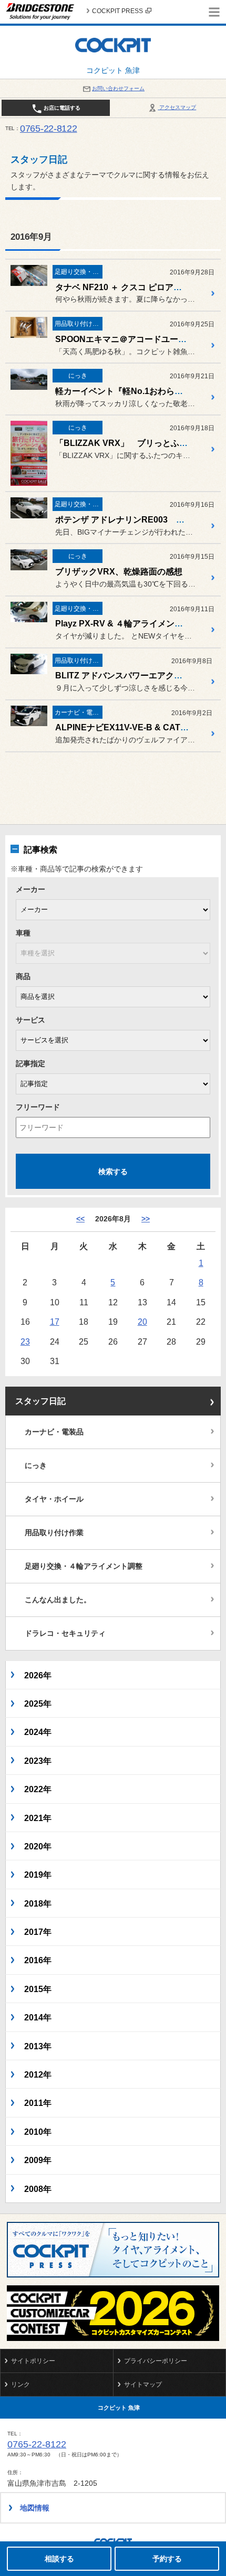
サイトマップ (143, 2385)
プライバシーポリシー (156, 2361)
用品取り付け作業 (54, 1532)
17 (55, 1322)
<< (80, 1219)
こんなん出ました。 (58, 1600)
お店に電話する (61, 108)
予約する (167, 2559)
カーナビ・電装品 (54, 1432)
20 (142, 1322)
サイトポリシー (33, 2361)
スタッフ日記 (40, 1401)
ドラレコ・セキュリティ (65, 1633)
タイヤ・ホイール (54, 1499)
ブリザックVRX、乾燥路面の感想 (119, 572)
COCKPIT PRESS (117, 11)
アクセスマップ (177, 107)
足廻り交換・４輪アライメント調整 (84, 1566)
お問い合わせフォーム (118, 88)
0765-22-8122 (49, 129)
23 (25, 1342)
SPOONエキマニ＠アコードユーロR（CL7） (141, 339)
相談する (59, 2559)
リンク (20, 2385)
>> (146, 1219)
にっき (36, 1465)
